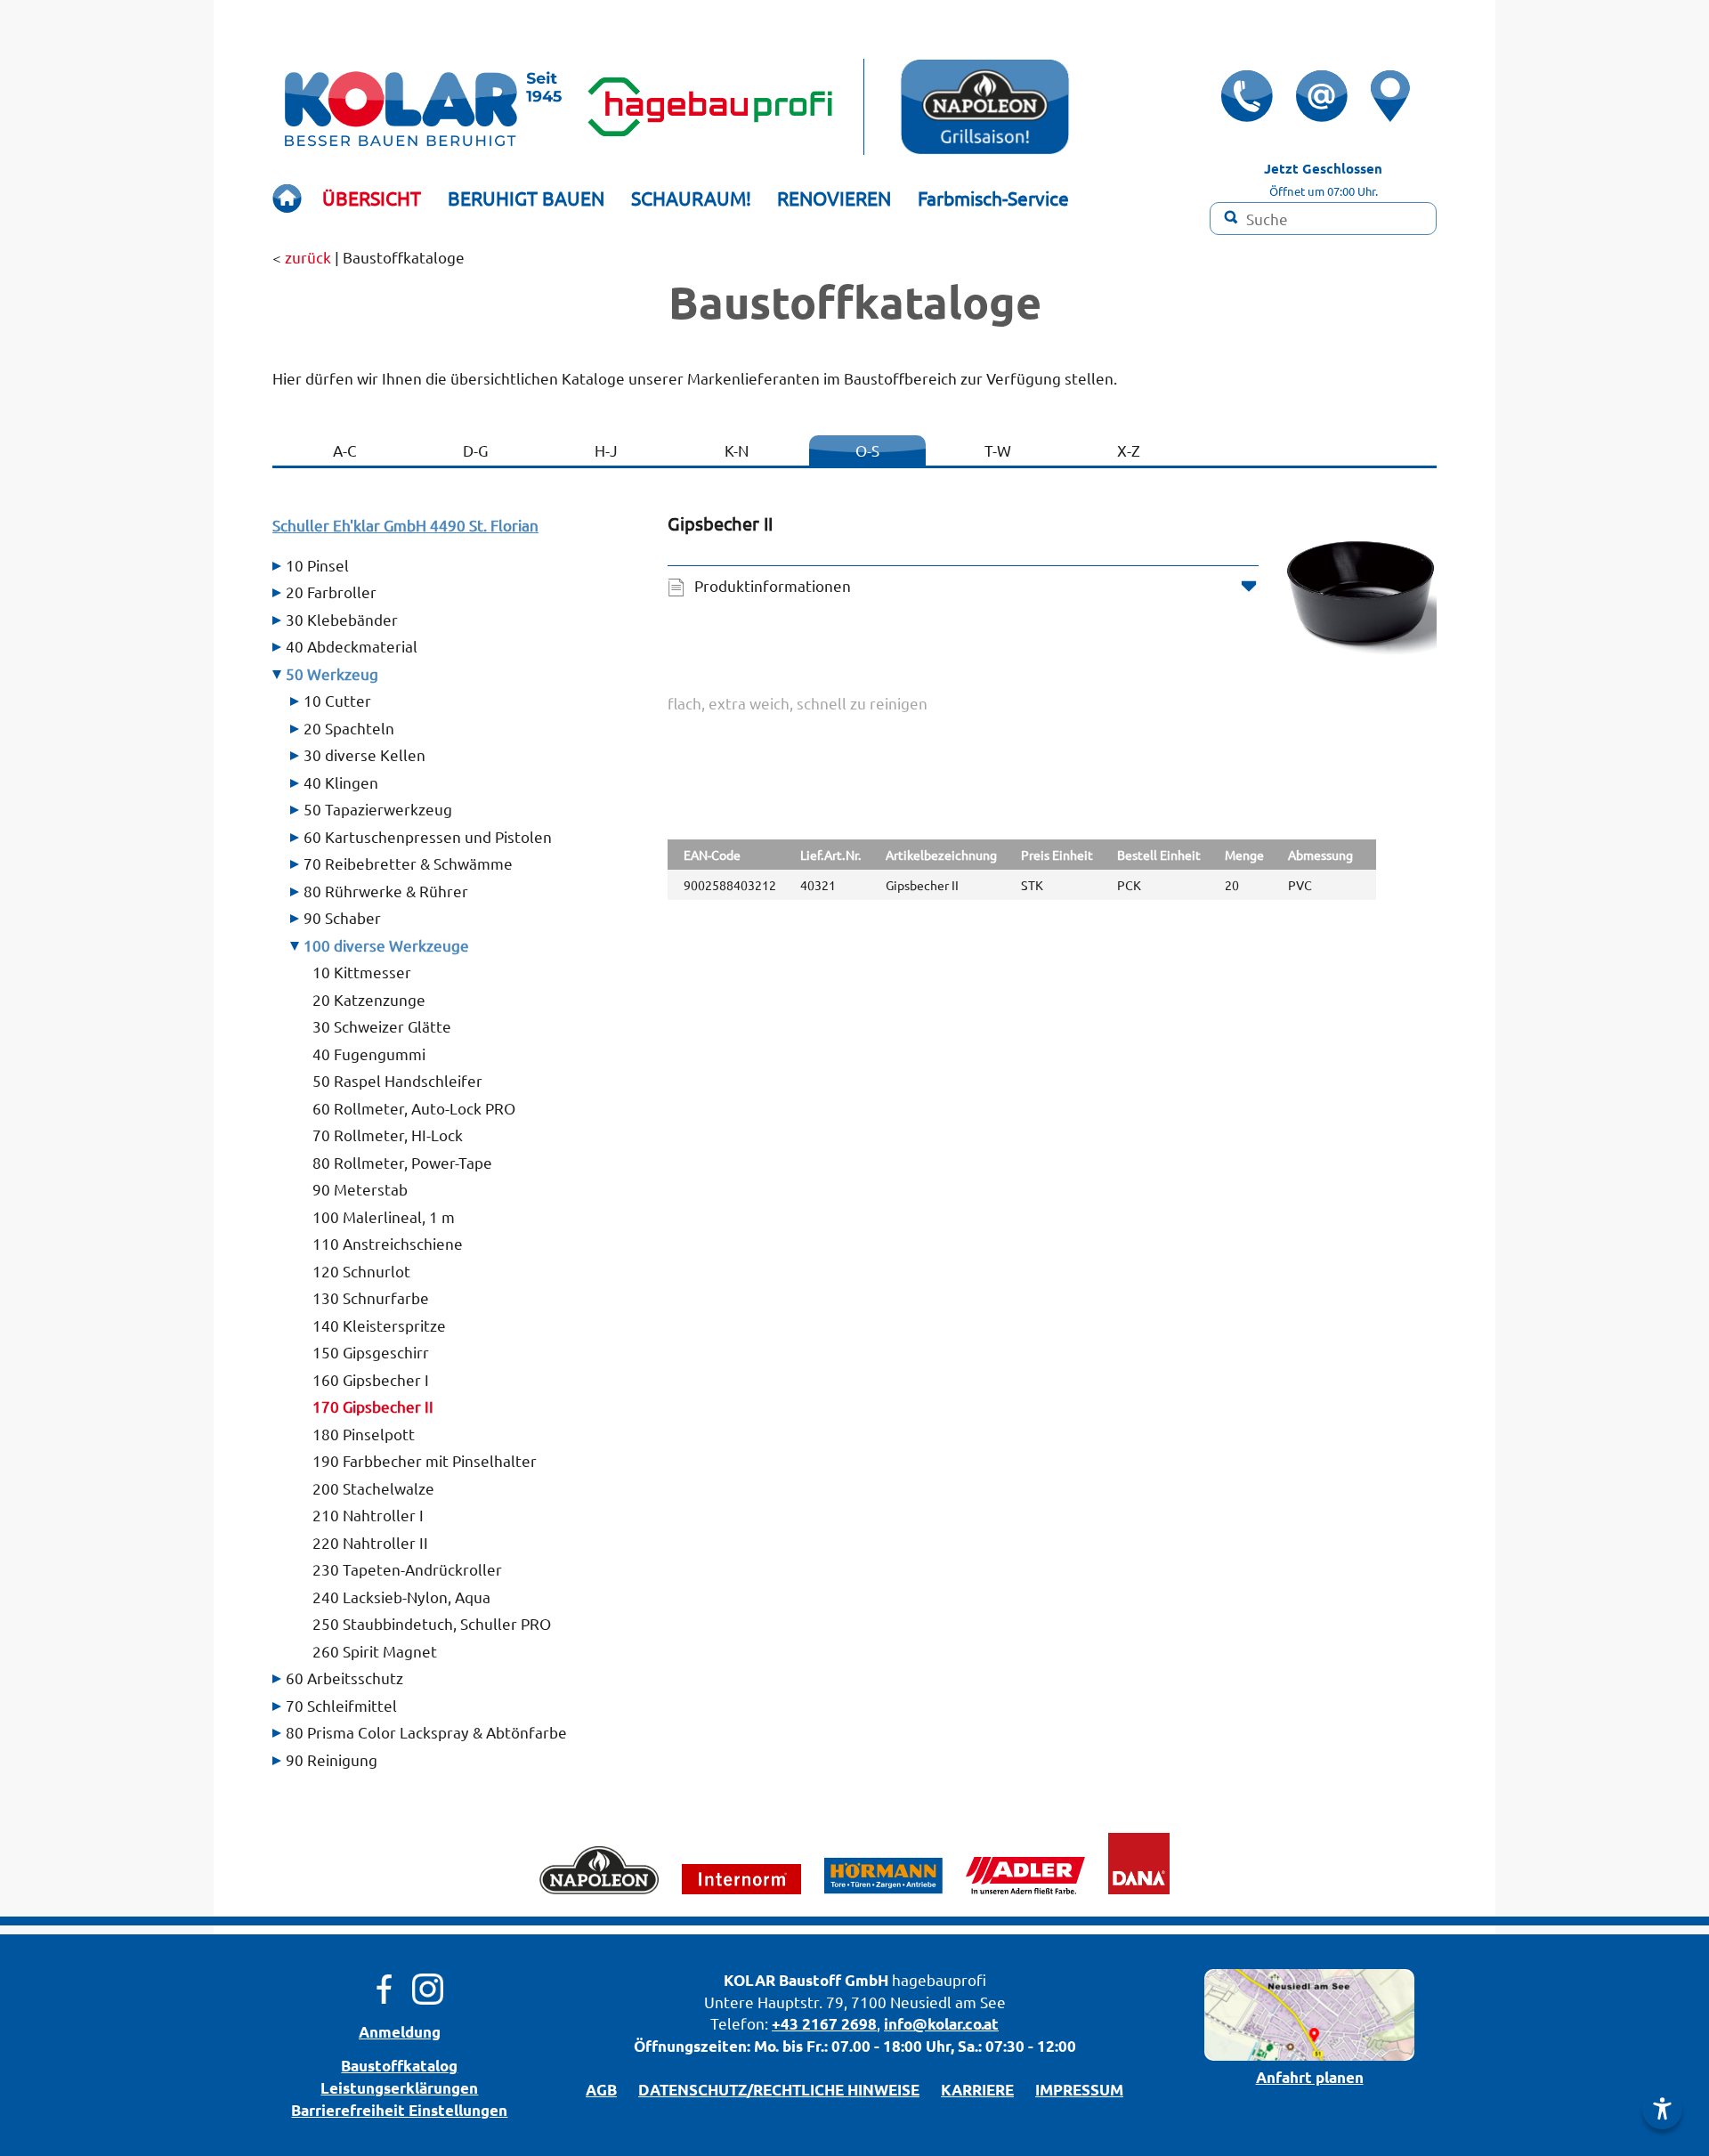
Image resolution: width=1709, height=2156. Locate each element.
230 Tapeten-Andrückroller (407, 1569)
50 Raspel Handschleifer (397, 1080)
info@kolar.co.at (941, 2024)
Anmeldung (400, 2032)
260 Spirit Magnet (375, 1651)
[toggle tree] (457, 565)
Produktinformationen (773, 585)
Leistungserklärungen (399, 2088)
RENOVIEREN (834, 198)
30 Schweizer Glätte (382, 1026)
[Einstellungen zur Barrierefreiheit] (1662, 2109)
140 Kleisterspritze (379, 1325)
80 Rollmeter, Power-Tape (402, 1162)
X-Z (1129, 450)
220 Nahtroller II (370, 1542)
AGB (601, 2090)
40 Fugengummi (369, 1054)
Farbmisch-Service (993, 198)
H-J (606, 450)
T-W (998, 450)
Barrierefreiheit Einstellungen (399, 2110)
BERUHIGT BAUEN (526, 198)
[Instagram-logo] (428, 1987)
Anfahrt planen (1310, 2077)
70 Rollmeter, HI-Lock (388, 1135)
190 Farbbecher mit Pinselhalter (425, 1460)
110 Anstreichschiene (388, 1243)
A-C (345, 450)
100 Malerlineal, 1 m (384, 1216)
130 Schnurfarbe (371, 1297)
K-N (737, 450)
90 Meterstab (360, 1189)
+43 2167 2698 (824, 2024)
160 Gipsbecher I (371, 1379)
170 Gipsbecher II (373, 1406)
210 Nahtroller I (368, 1515)
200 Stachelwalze (373, 1488)
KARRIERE (977, 2090)
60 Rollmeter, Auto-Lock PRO (414, 1108)
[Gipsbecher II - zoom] (1361, 590)
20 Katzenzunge (369, 999)
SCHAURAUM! (691, 198)
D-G (475, 450)
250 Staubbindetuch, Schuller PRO (432, 1623)
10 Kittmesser (362, 972)
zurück (308, 257)
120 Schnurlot (361, 1271)
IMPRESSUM (1079, 2090)
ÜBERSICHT (372, 198)
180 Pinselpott (364, 1434)
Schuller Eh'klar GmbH (405, 525)
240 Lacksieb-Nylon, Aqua (401, 1597)
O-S (867, 450)
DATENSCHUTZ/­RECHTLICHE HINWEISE (779, 2090)
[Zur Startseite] (287, 198)
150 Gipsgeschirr (371, 1352)
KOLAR (749, 1980)
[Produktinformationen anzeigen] (1052, 748)
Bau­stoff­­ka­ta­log (399, 2066)
